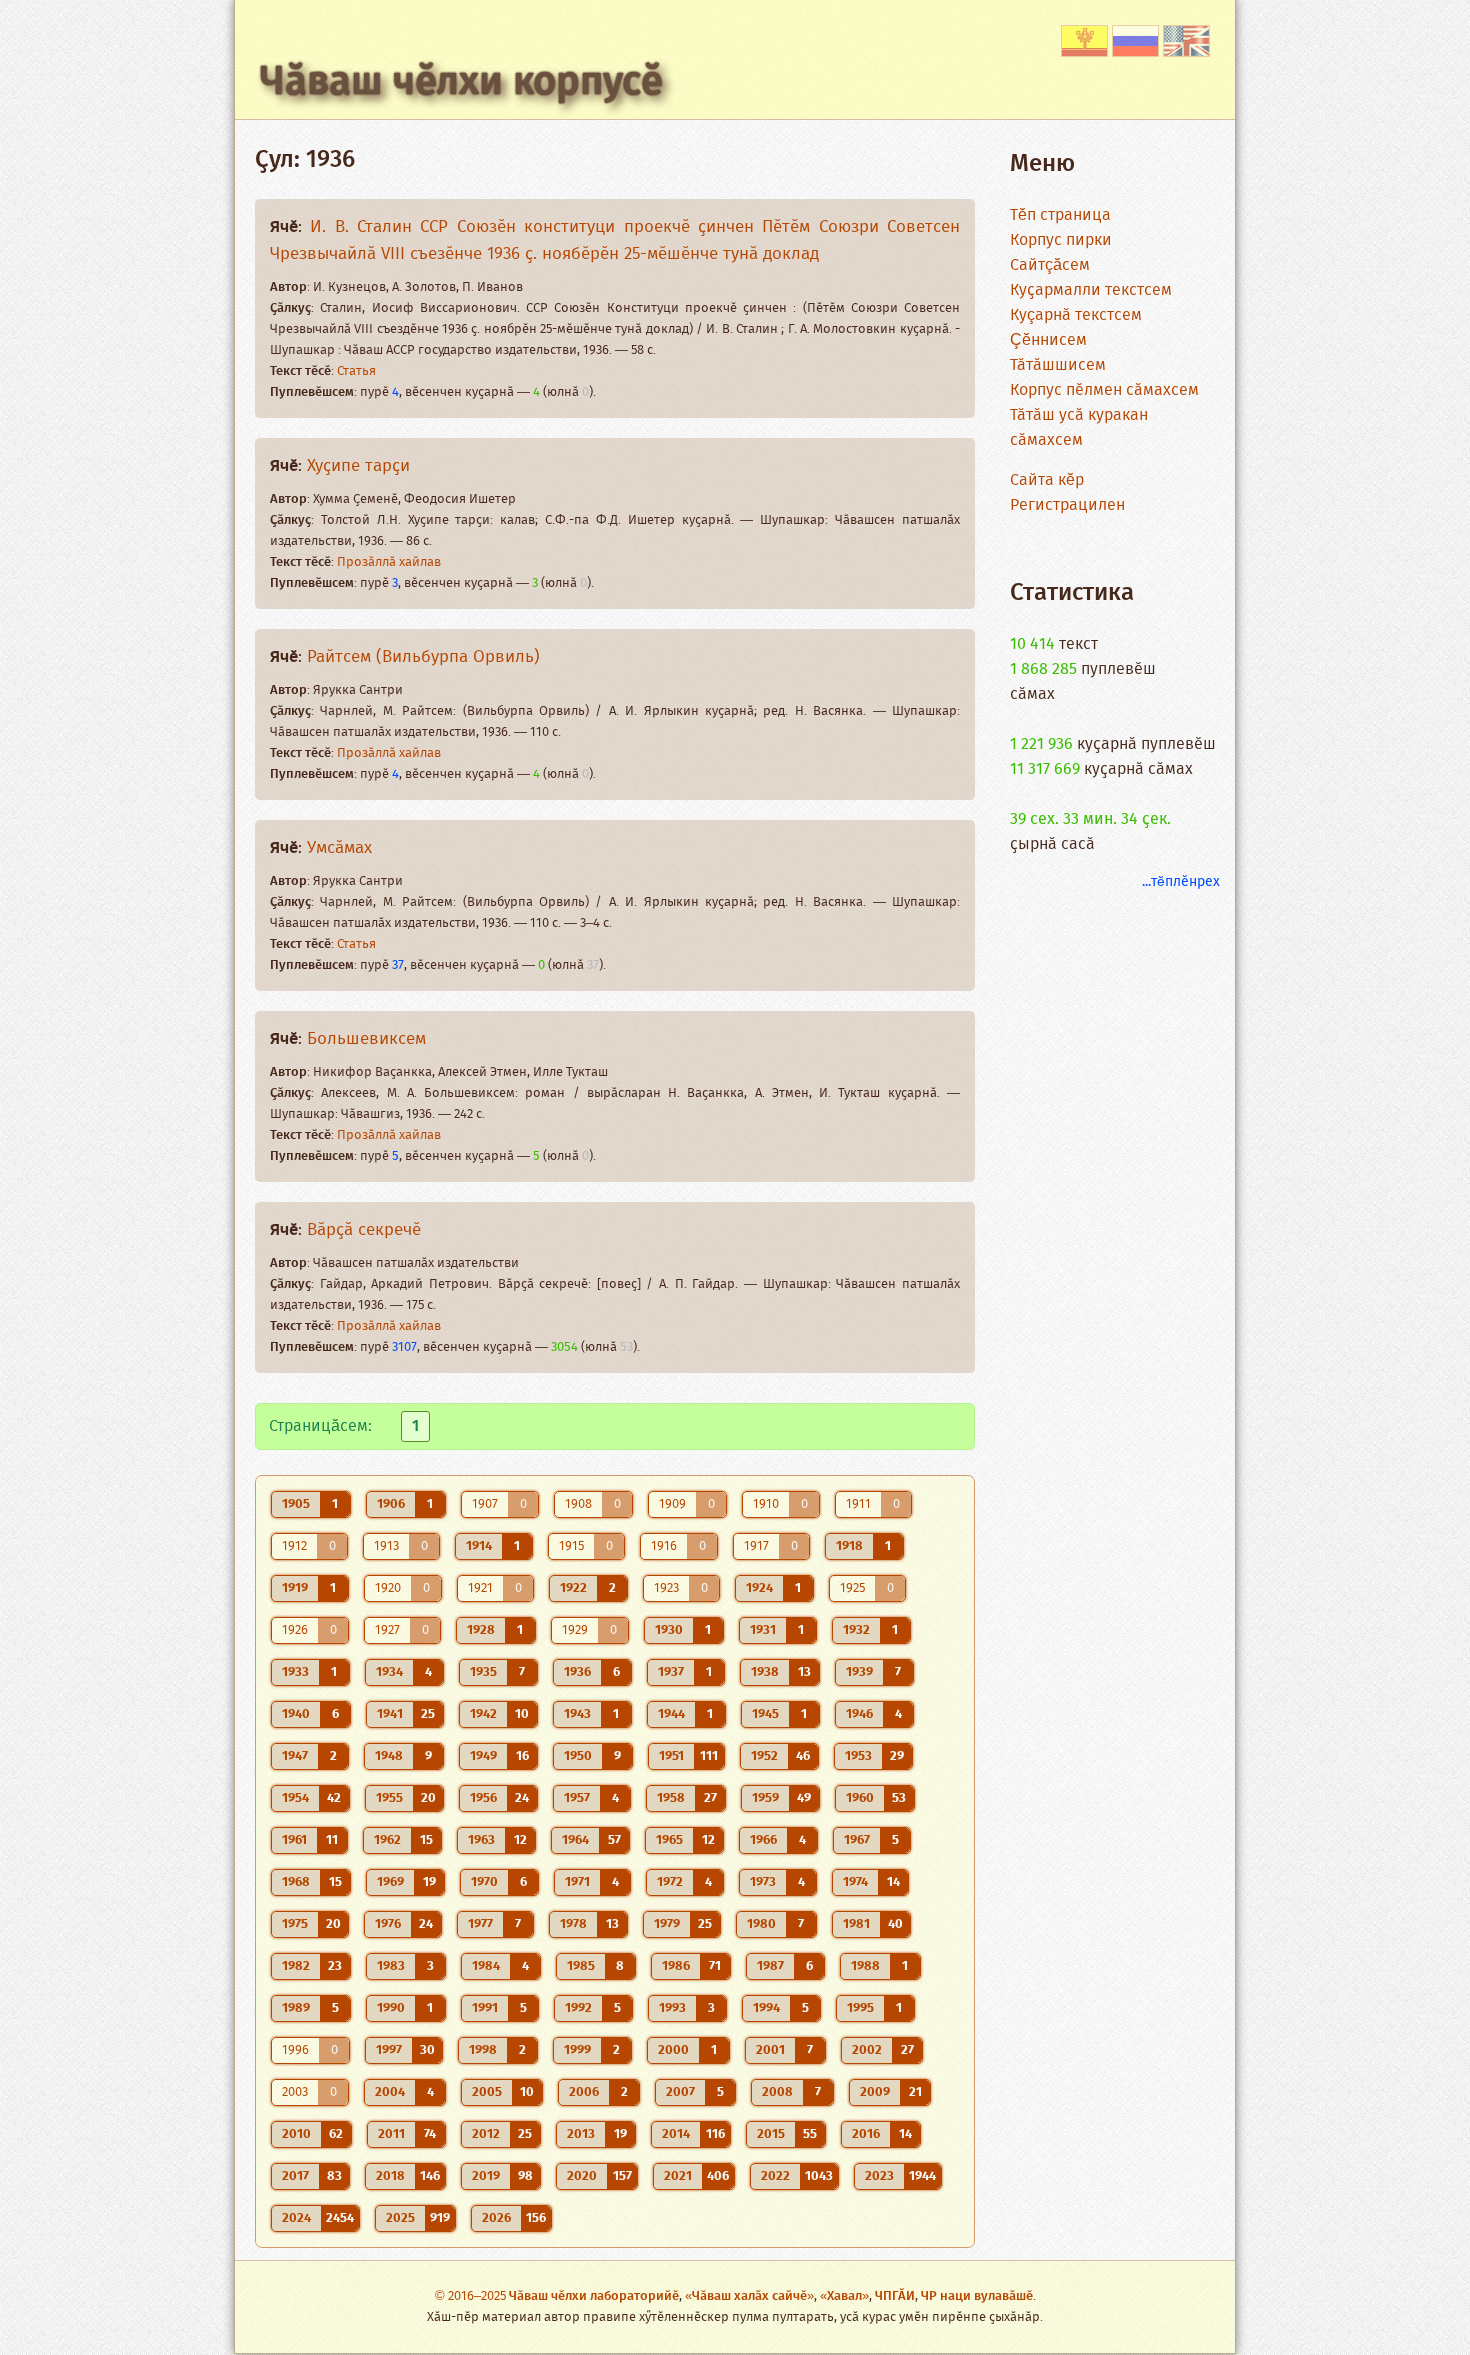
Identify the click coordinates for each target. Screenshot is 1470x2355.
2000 (673, 2050)
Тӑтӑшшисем (1058, 365)
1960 (860, 1798)
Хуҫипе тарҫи (358, 466)
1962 (387, 1840)
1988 (865, 1966)
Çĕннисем (1048, 340)
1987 (770, 1966)
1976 (388, 1924)
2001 (770, 2050)
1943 (577, 1714)
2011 (391, 2134)
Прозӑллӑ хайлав (389, 562)
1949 (483, 1756)
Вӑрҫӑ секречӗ (364, 1230)
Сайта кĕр (1047, 480)
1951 (671, 1756)
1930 (669, 1630)
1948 (389, 1756)
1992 (578, 2008)
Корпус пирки (1061, 240)
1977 (480, 1924)
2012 (486, 2134)
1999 (577, 2050)
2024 (296, 2218)
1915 (571, 1546)
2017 (295, 2176)
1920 (388, 1588)
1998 (483, 2050)
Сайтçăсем (1050, 265)
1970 (484, 1882)
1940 (296, 1714)
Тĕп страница (1060, 215)
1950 (578, 1756)
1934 (389, 1672)
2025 (400, 2218)
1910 (766, 1504)
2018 (390, 2176)
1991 (485, 2008)
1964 (575, 1840)
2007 (680, 2092)
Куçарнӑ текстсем (1076, 315)
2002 (867, 2050)
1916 (664, 1546)
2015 (771, 2134)
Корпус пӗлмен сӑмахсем (1104, 390)
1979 (667, 1924)
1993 (672, 2008)
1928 (481, 1630)
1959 (765, 1798)
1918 (849, 1546)
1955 (389, 1798)
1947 (295, 1756)
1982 (296, 1966)
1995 (860, 2008)
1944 (671, 1714)
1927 (387, 1630)
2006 (584, 2092)
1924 (759, 1588)
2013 (581, 2134)
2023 (879, 2176)
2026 (496, 2218)
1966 (763, 1840)
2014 (676, 2134)
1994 (766, 2008)
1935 (483, 1672)
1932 (856, 1630)
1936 (577, 1672)
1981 (856, 1924)
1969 (390, 1882)
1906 (391, 1504)
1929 (575, 1630)
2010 (296, 2134)
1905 (296, 1504)
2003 (295, 2092)
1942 (483, 1714)
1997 (389, 2050)
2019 (486, 2176)
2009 (875, 2092)
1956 (483, 1798)
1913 (386, 1546)
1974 (855, 1882)
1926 (295, 1630)
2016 (866, 2134)
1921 (480, 1588)
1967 (857, 1840)
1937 (671, 1672)
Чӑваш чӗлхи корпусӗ (461, 83)
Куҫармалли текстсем (1091, 290)
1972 (670, 1882)
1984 (486, 1966)
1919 (295, 1588)
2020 (582, 2176)
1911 (858, 1504)
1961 (294, 1840)
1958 (671, 1798)
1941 (390, 1714)
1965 (669, 1840)
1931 (763, 1630)
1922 (573, 1588)
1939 (859, 1672)
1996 (295, 2050)
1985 (581, 1966)
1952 (764, 1756)
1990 (391, 2008)
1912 (294, 1546)
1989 (296, 2008)
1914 (479, 1546)
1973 (763, 1882)
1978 (573, 1924)
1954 (295, 1798)
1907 (485, 1504)
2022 (775, 2176)
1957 (577, 1798)
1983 (391, 1966)
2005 (487, 2092)
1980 (761, 1924)
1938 (765, 1672)
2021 (678, 2176)
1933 (295, 1672)
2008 (777, 2092)
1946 (859, 1714)
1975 (295, 1924)
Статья (356, 371)
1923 (666, 1588)
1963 (481, 1840)
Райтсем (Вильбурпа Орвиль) (423, 657)
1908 (578, 1504)
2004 (390, 2092)
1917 (756, 1546)
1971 (577, 1882)
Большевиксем (366, 1039)
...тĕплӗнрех (1181, 882)
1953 (858, 1756)
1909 (672, 1504)
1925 (852, 1588)
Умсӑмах (339, 848)
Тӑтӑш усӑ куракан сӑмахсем (1079, 428)
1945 (765, 1714)
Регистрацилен (1067, 505)
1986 (676, 1966)
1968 (296, 1882)
